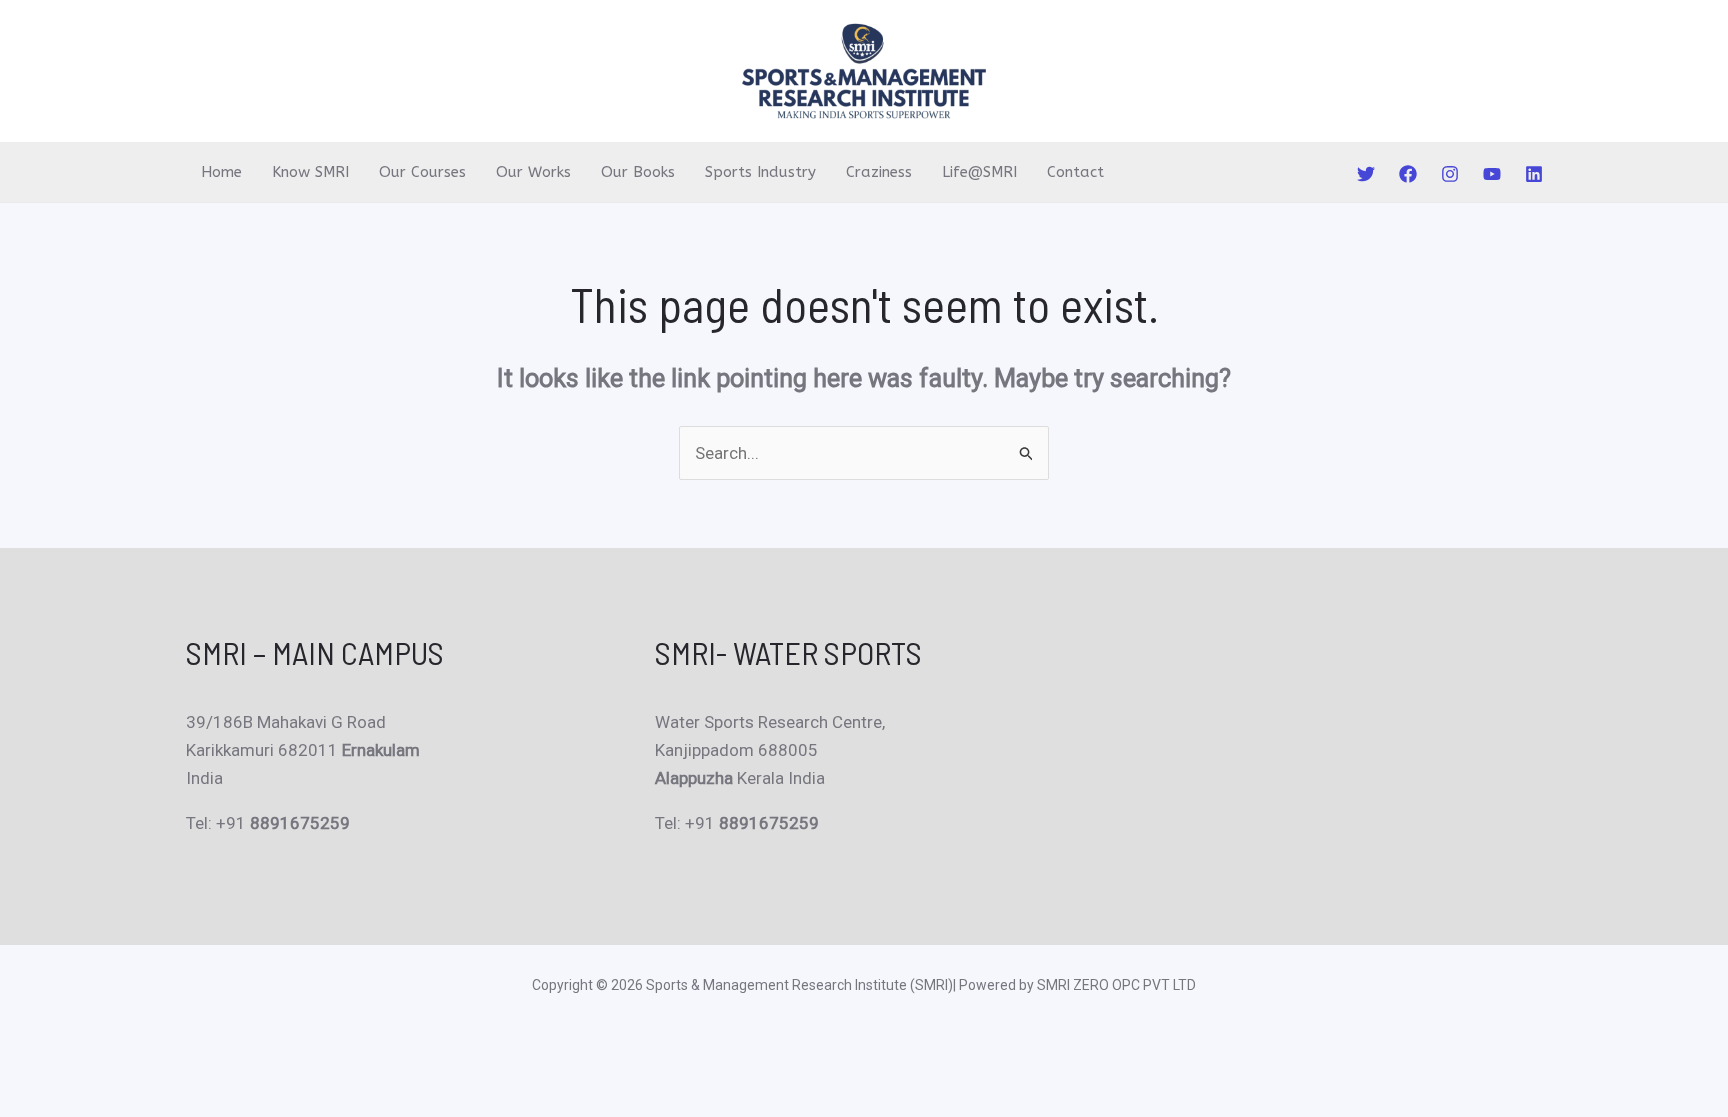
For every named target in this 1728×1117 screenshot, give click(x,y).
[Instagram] (1450, 174)
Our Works (533, 172)
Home (221, 172)
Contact (1075, 172)
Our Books (638, 172)
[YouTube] (1492, 174)
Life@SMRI (979, 172)
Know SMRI (310, 172)
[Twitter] (1366, 174)
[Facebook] (1408, 174)
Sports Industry (760, 172)
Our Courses (422, 172)
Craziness (879, 172)
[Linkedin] (1534, 174)
